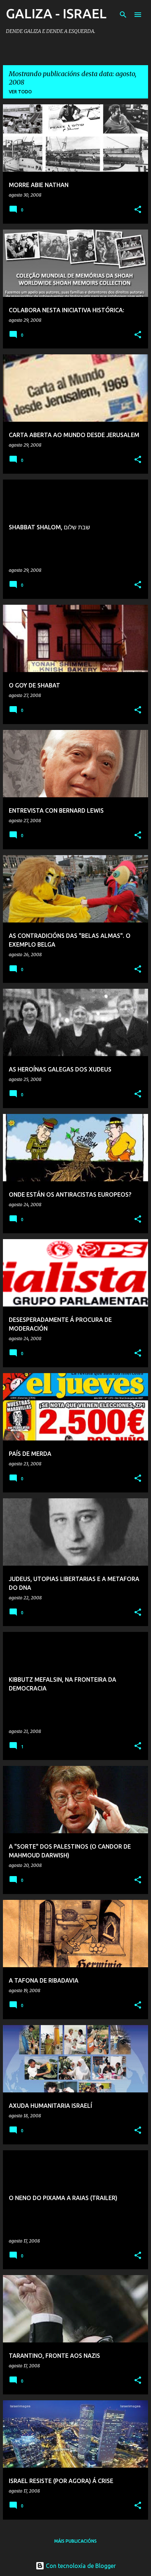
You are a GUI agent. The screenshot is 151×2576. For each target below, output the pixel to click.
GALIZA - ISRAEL (56, 13)
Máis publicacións (75, 2541)
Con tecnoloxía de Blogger (80, 2566)
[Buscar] (123, 15)
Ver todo (20, 92)
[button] (138, 210)
